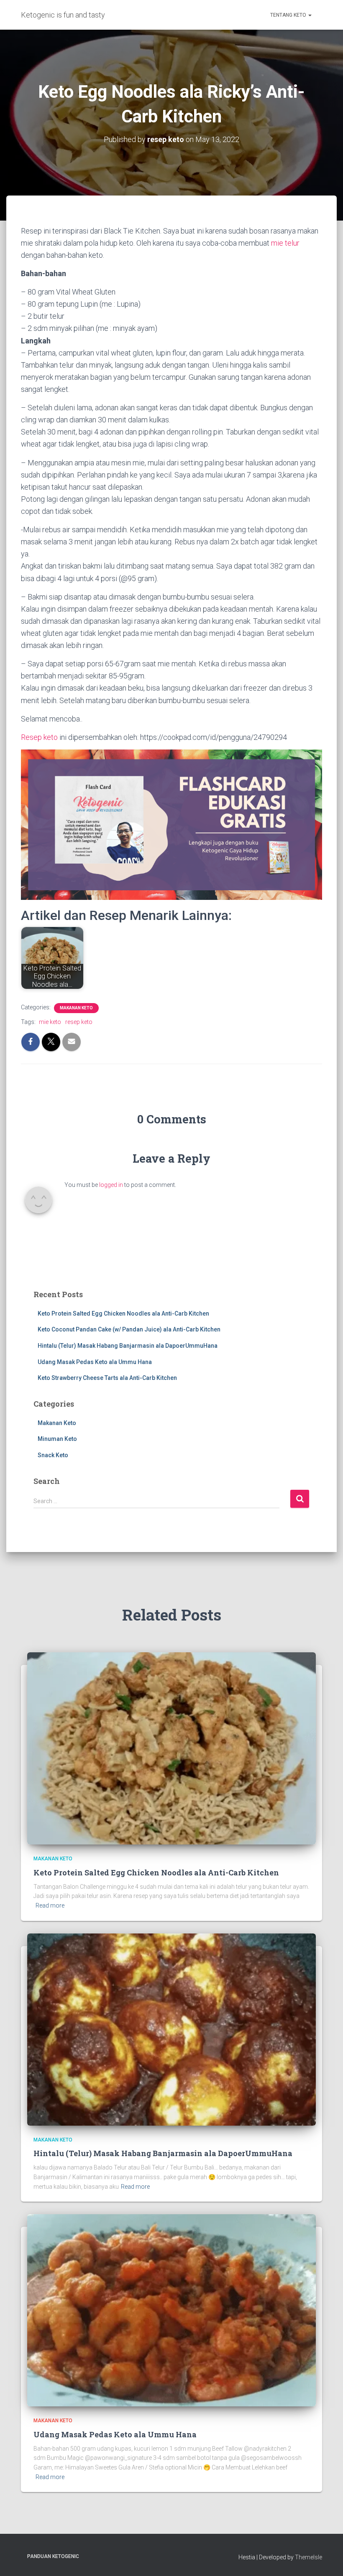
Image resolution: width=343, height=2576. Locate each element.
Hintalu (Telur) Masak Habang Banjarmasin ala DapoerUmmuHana (128, 1346)
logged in (111, 1185)
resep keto (79, 1022)
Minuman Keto (57, 1439)
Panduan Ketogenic (53, 2556)
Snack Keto (53, 1455)
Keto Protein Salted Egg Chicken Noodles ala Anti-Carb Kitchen (123, 1313)
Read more (50, 1905)
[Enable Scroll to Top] (326, 2559)
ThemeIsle (308, 2557)
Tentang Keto (289, 15)
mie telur (285, 243)
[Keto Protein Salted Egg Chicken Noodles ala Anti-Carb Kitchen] (171, 1748)
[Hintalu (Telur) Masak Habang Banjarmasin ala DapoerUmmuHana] (171, 2029)
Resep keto (39, 737)
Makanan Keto (76, 1008)
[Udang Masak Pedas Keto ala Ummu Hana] (171, 2310)
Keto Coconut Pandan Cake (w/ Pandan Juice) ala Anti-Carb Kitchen (129, 1329)
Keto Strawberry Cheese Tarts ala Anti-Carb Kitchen (107, 1378)
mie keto (50, 1022)
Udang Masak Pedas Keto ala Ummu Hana (95, 1362)
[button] (310, 15)
